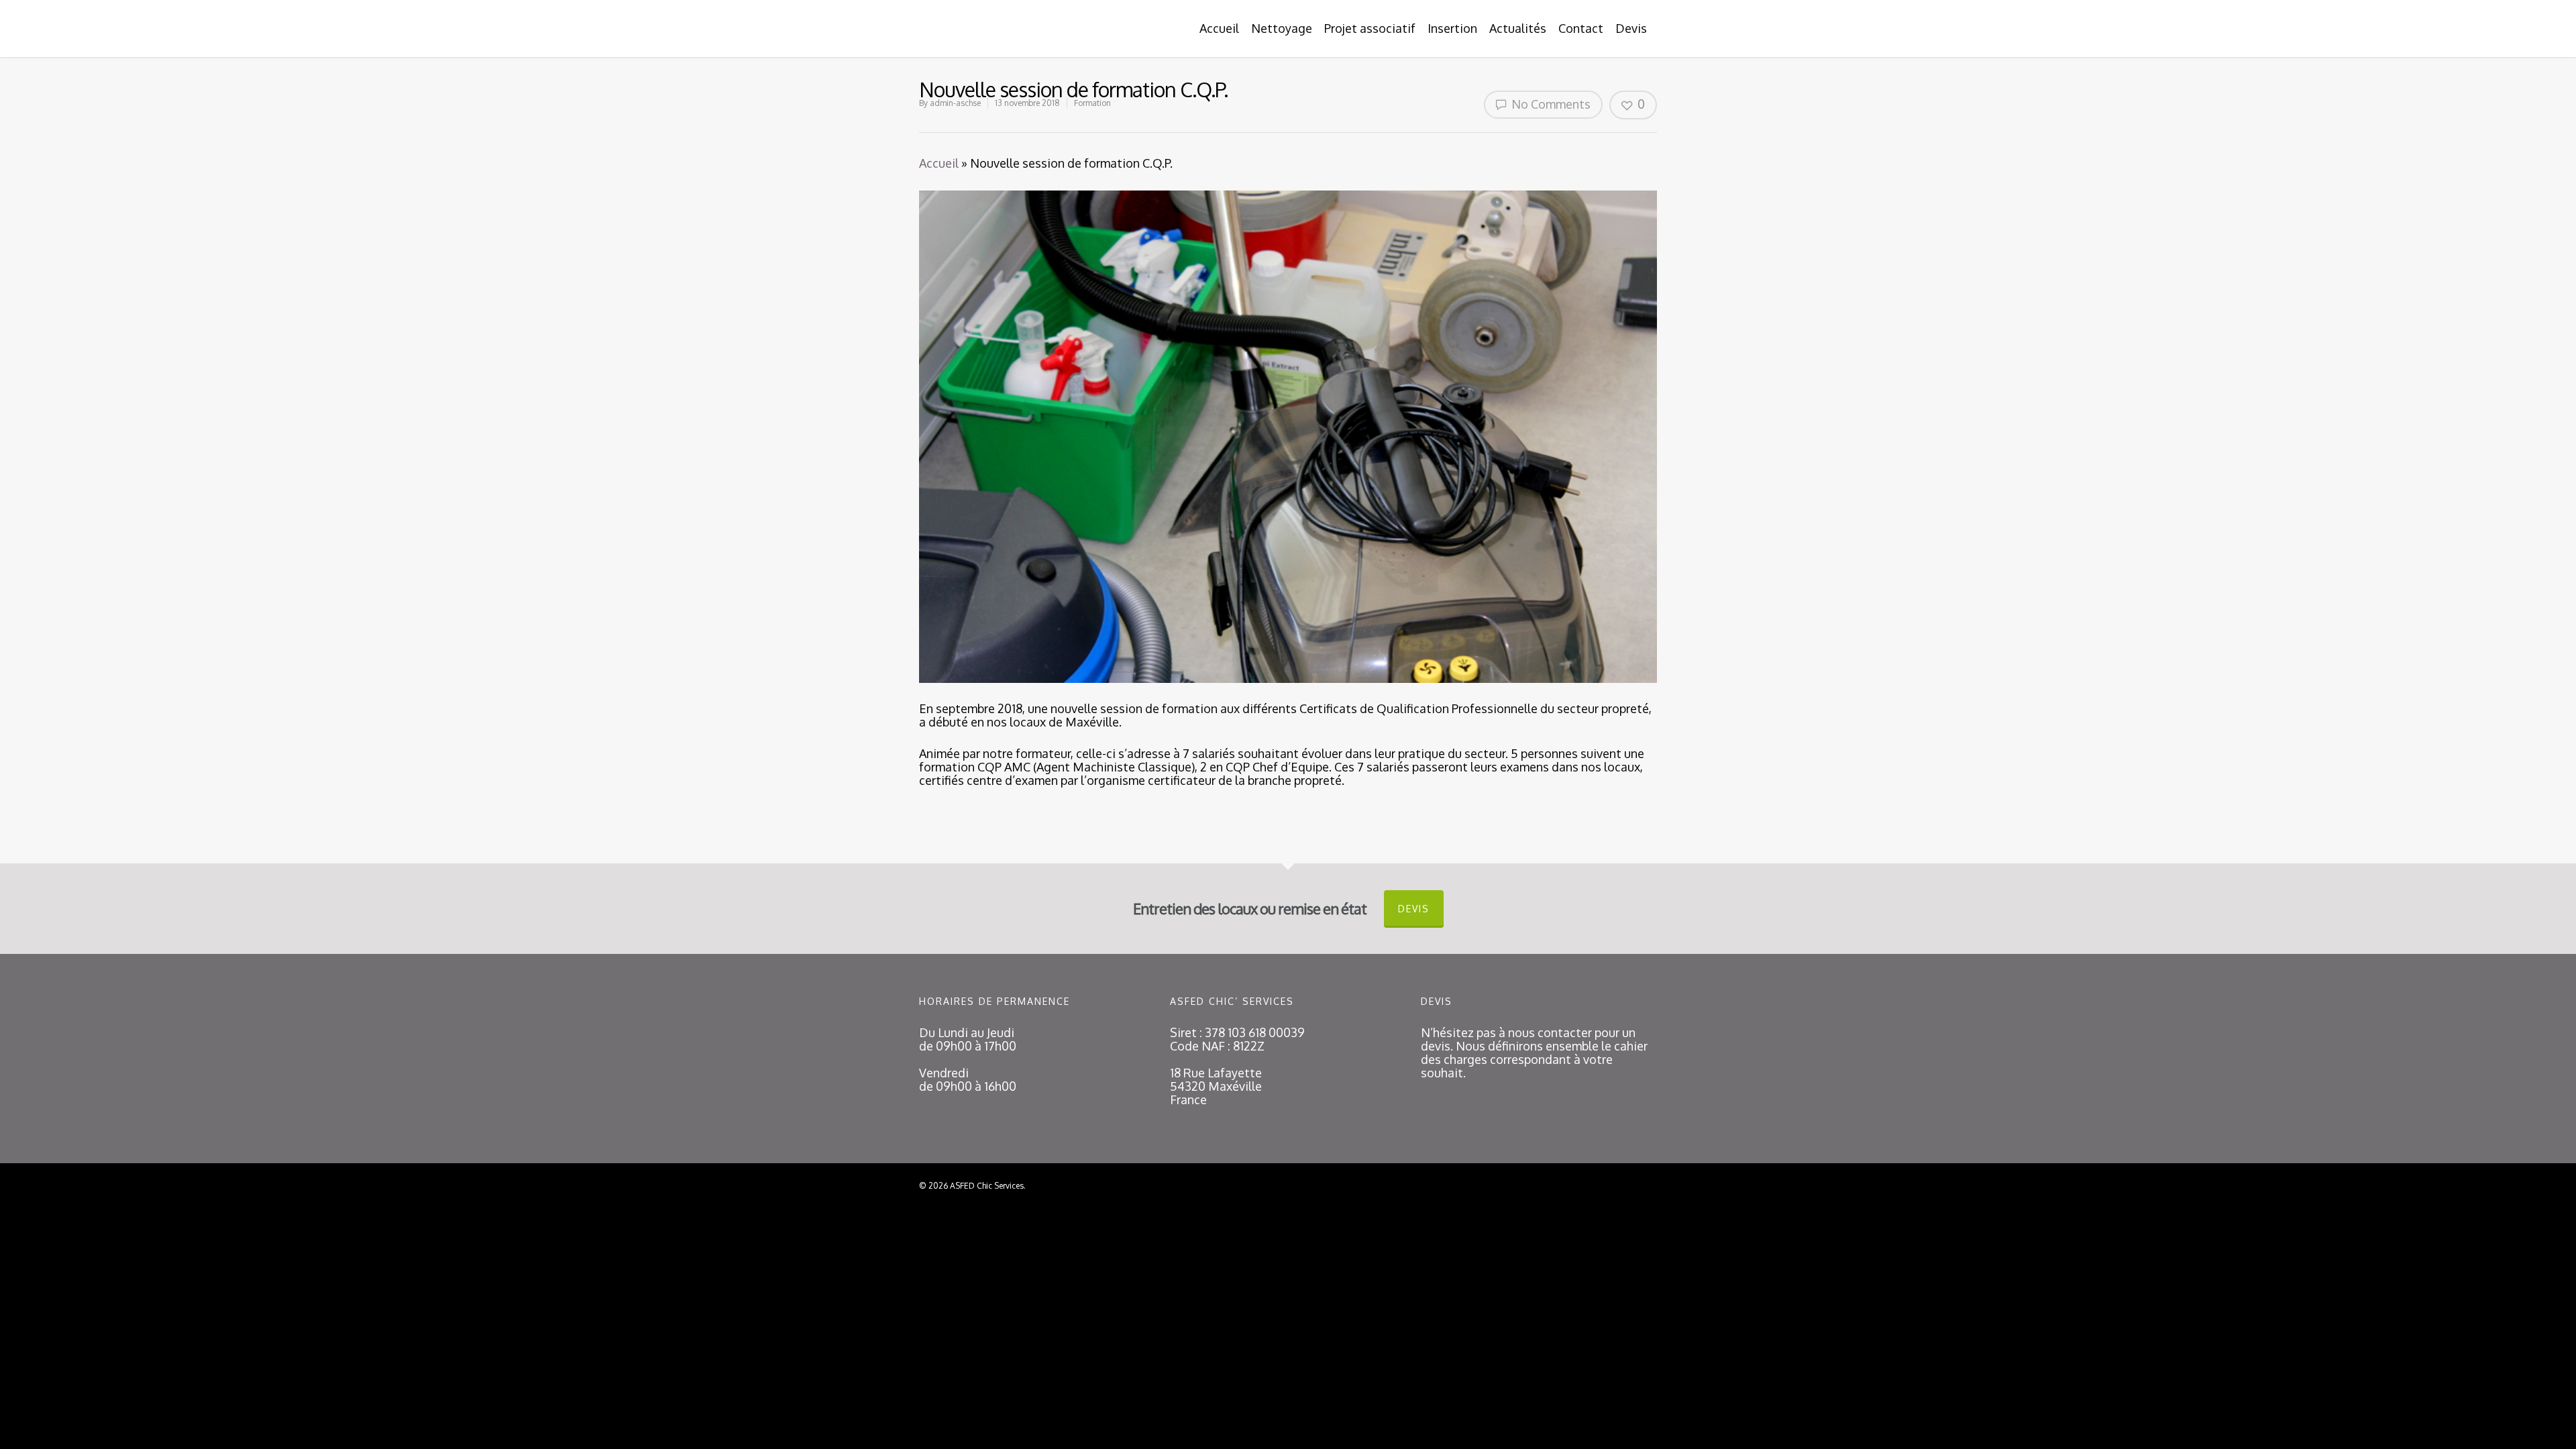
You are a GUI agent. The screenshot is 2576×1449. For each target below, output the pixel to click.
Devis (1631, 28)
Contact (1581, 28)
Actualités (1518, 28)
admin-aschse (955, 103)
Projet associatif (1370, 28)
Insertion (1452, 28)
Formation (1092, 103)
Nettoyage (1282, 28)
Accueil (1219, 28)
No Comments (1550, 104)
